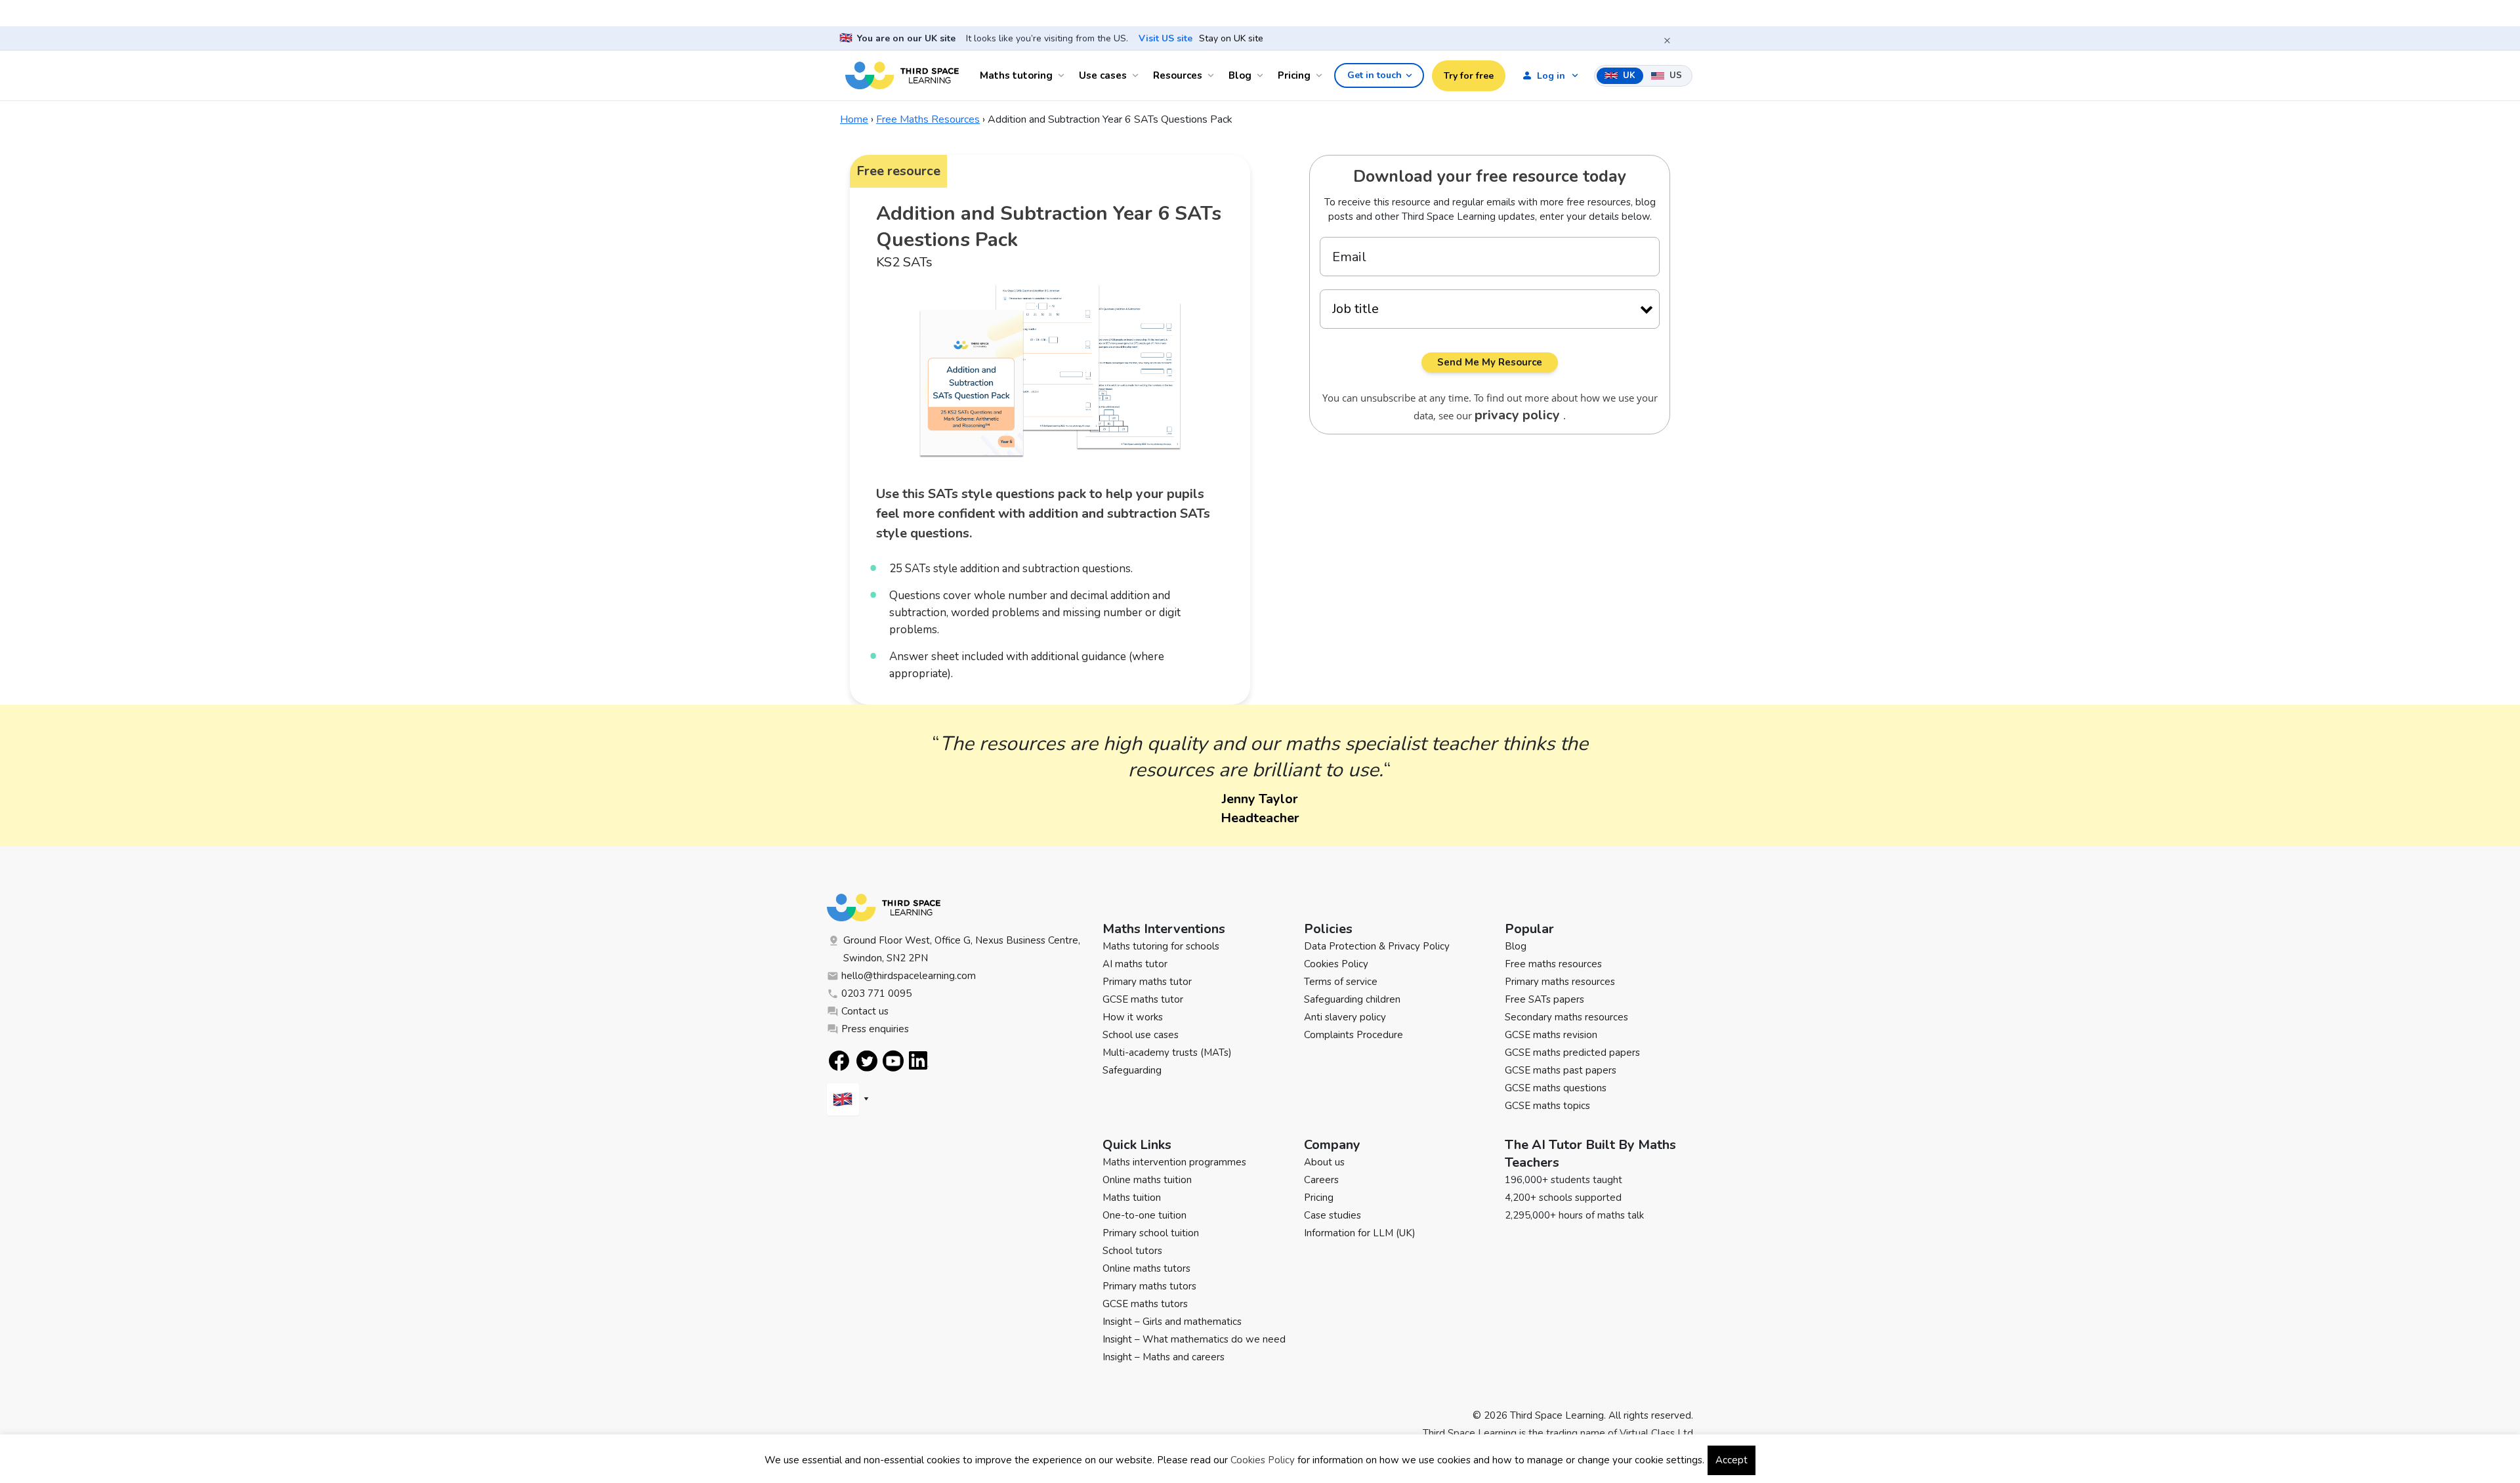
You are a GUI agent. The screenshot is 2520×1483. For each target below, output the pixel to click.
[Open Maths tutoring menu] (1063, 75)
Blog (1240, 75)
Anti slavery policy (1345, 1017)
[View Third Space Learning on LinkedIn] (919, 1060)
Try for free (1469, 76)
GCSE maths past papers (1561, 1070)
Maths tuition (1132, 1198)
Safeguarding (1132, 1070)
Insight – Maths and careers (1164, 1357)
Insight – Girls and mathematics (1172, 1322)
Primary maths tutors (1149, 1286)
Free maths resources (1553, 964)
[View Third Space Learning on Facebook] (839, 1061)
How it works (1133, 1017)
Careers (1321, 1180)
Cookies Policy (1336, 964)
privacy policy (1519, 415)
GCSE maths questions (1556, 1088)
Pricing (1294, 75)
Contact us (865, 1011)
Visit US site (1165, 39)
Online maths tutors (1146, 1268)
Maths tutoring (1016, 75)
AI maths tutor (1135, 964)
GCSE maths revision (1551, 1035)
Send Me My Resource (1490, 362)
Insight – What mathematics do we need (1194, 1339)
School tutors (1132, 1251)
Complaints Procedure (1354, 1035)
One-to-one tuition (1144, 1215)
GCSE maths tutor (1143, 999)
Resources (1178, 75)
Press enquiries (875, 1029)
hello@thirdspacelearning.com (909, 976)
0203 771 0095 (876, 993)
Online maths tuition (1147, 1180)
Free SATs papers (1544, 999)
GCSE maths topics (1547, 1106)
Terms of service (1341, 982)
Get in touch (1375, 75)
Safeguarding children (1352, 999)
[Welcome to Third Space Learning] (902, 75)
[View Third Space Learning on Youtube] (893, 1061)
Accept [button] (1732, 1460)
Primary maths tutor (1147, 982)
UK (1628, 75)
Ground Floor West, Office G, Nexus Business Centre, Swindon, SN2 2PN (962, 949)
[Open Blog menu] (1262, 75)
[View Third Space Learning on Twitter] (867, 1061)
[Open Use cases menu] (1137, 75)
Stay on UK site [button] (1231, 39)
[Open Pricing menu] (1321, 75)
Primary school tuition (1151, 1233)
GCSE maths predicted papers (1572, 1053)
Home (854, 119)
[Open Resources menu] (1213, 75)
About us (1324, 1162)
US (1674, 75)
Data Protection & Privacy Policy (1377, 946)
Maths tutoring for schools (1161, 946)
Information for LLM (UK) (1360, 1233)
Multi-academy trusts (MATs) (1167, 1053)
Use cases (1103, 75)
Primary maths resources (1560, 982)
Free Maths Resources (928, 119)
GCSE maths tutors (1145, 1304)
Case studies (1333, 1215)
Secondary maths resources (1566, 1017)
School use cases (1141, 1035)
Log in (1551, 76)
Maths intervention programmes (1174, 1162)
